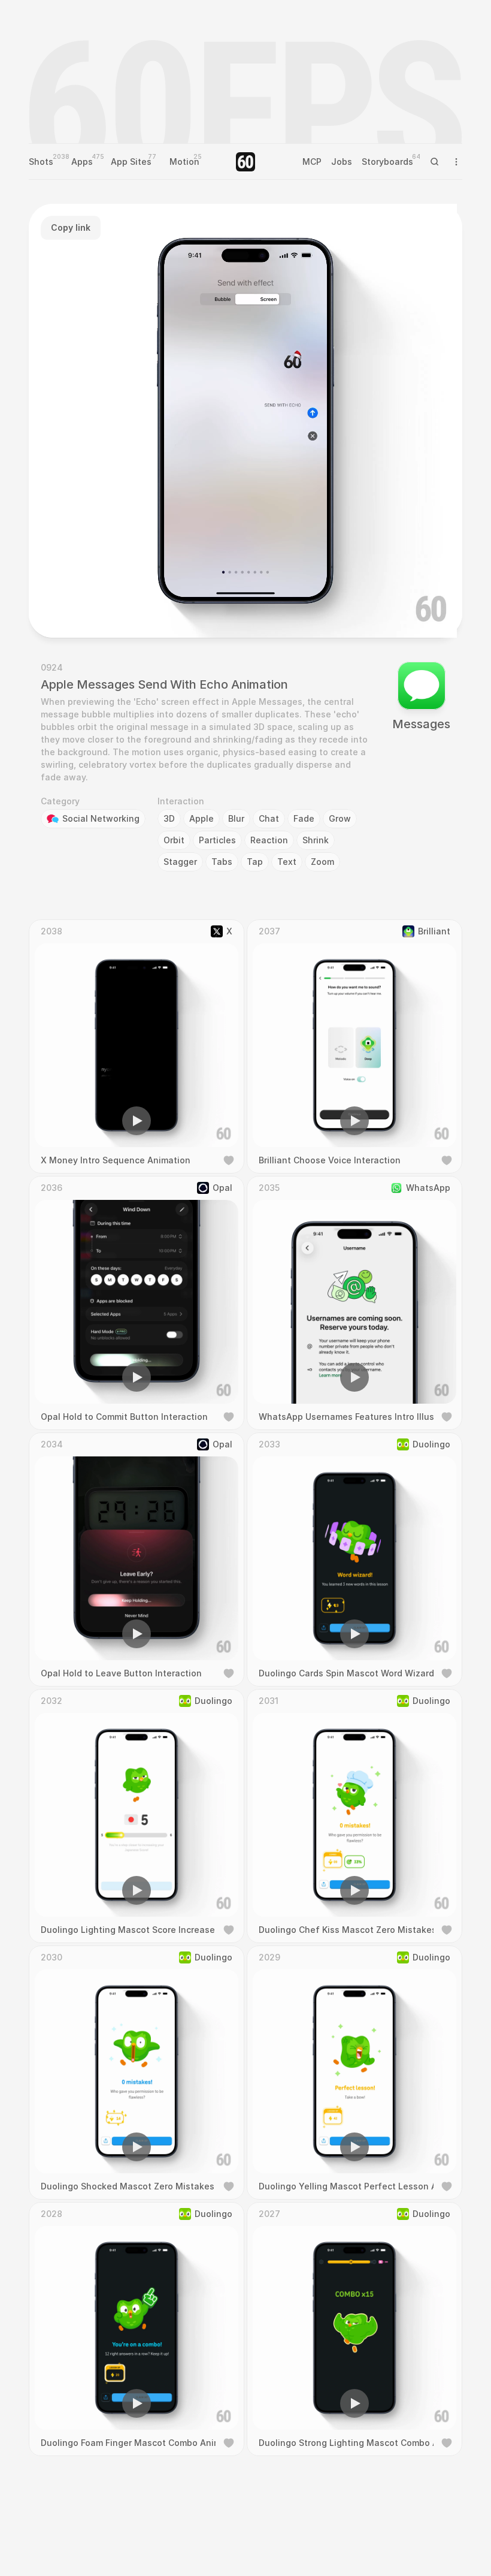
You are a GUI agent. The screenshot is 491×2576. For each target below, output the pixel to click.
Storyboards (387, 162)
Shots (41, 162)
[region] (245, 421)
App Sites (131, 162)
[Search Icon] (435, 162)
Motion (184, 162)
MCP (312, 162)
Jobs (342, 162)
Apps (82, 162)
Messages (421, 724)
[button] (177, 611)
